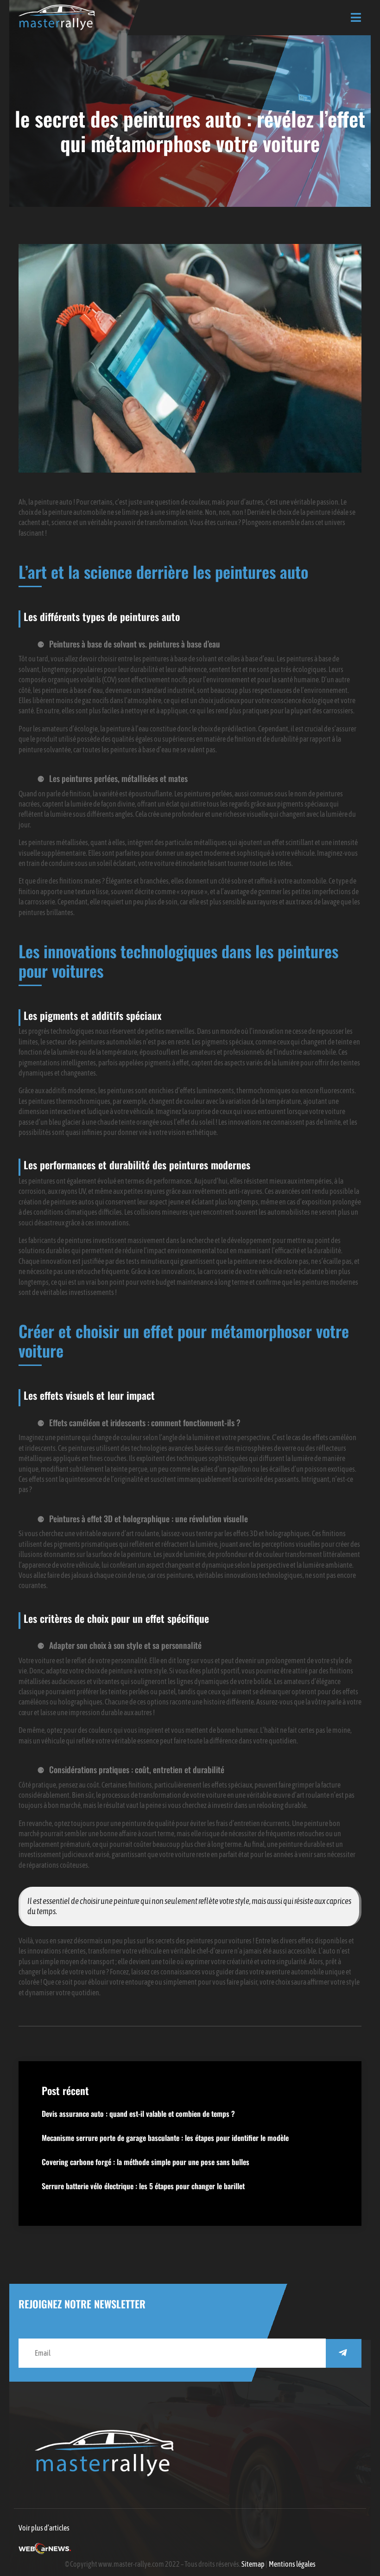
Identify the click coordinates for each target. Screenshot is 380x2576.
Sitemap (253, 2564)
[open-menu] (356, 18)
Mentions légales (292, 2564)
